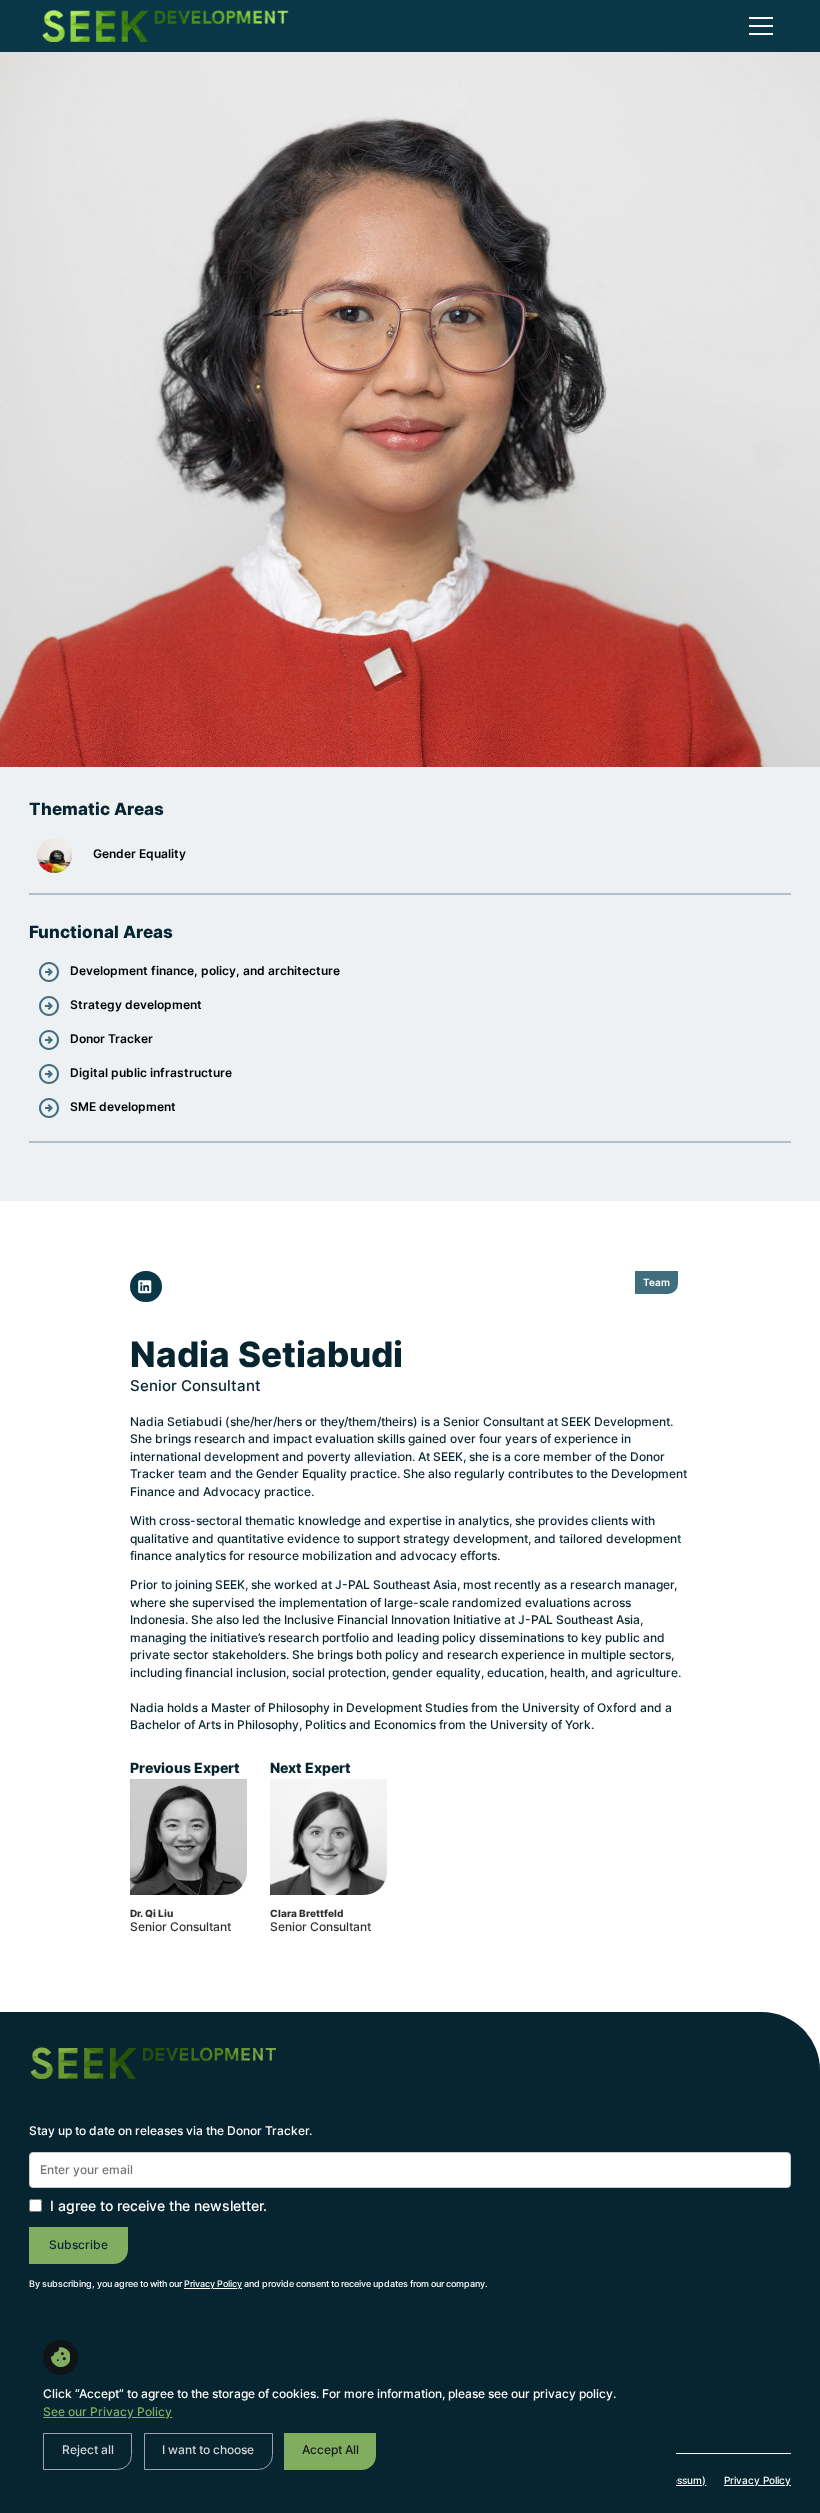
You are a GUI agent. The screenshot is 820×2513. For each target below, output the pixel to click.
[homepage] (153, 2079)
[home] (165, 26)
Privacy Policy (757, 2480)
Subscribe (78, 2245)
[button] (758, 26)
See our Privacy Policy (107, 2412)
